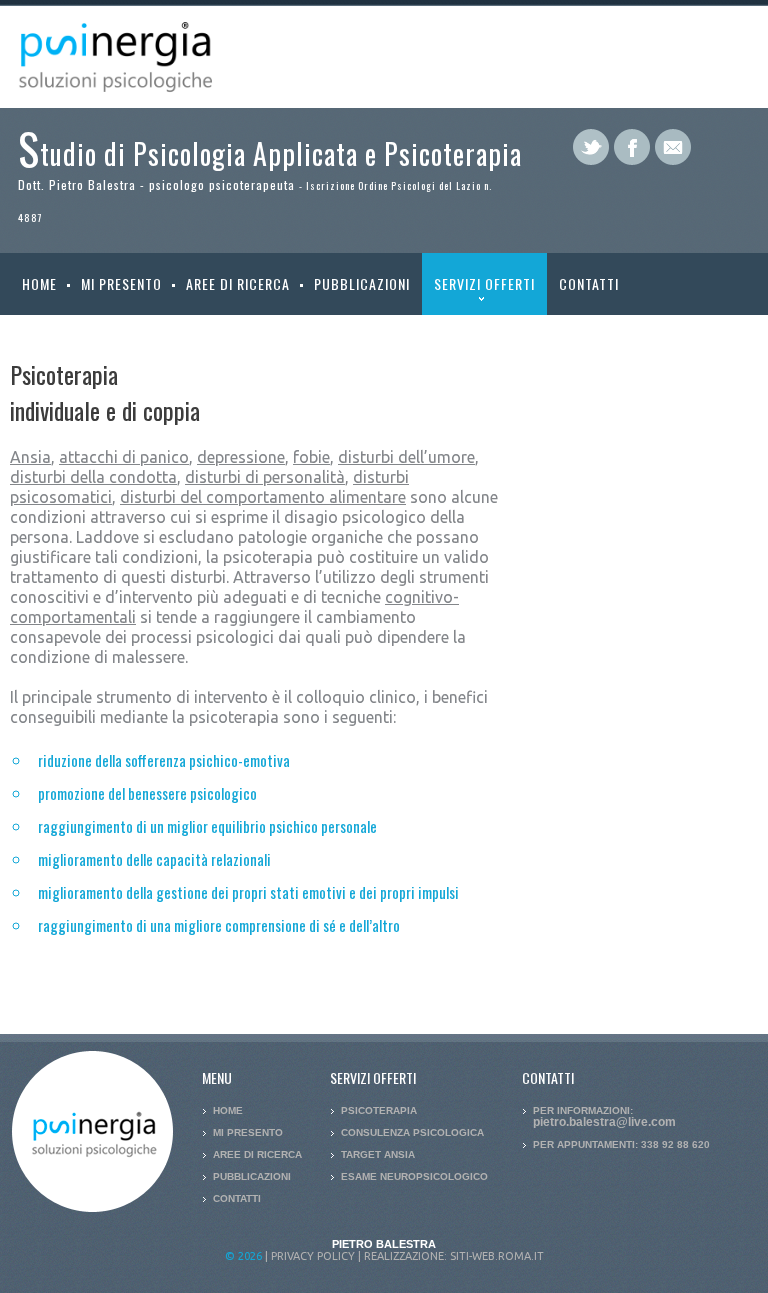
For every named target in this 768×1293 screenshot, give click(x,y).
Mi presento (121, 283)
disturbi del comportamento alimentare (263, 497)
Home (39, 283)
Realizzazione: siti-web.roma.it (454, 1256)
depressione (241, 457)
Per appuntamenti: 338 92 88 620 (621, 1144)
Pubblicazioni (362, 283)
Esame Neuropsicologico (414, 1176)
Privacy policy (313, 1256)
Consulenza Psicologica (412, 1132)
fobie (311, 457)
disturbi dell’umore (406, 457)
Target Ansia (378, 1154)
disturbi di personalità (265, 477)
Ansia (30, 457)
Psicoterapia (379, 1110)
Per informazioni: (604, 1115)
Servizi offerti (478, 294)
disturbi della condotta (93, 477)
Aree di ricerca (238, 283)
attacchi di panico (124, 457)
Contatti (589, 283)
